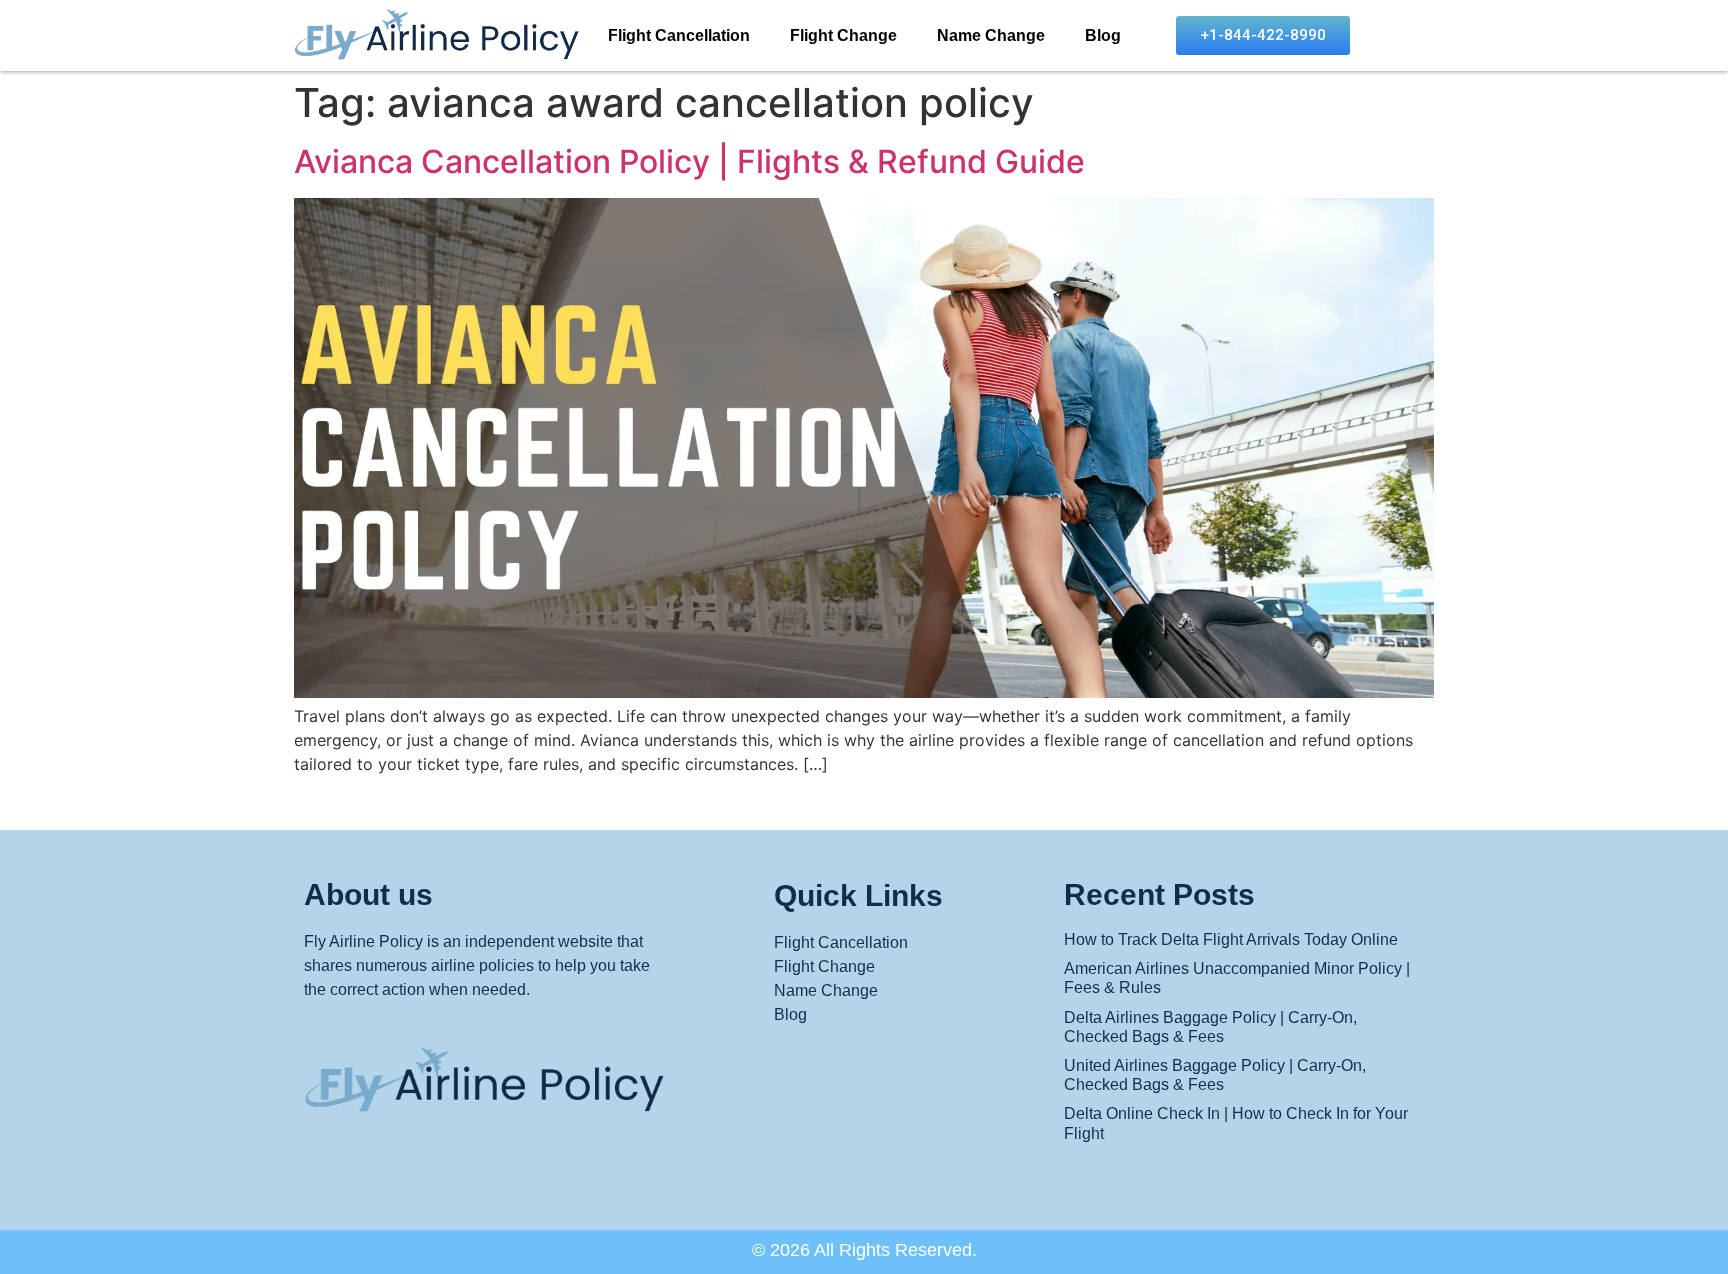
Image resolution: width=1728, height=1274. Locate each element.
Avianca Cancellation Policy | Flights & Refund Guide (689, 161)
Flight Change (843, 35)
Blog (1103, 35)
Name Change (991, 35)
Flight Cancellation (679, 35)
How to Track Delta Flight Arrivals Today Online (1231, 939)
